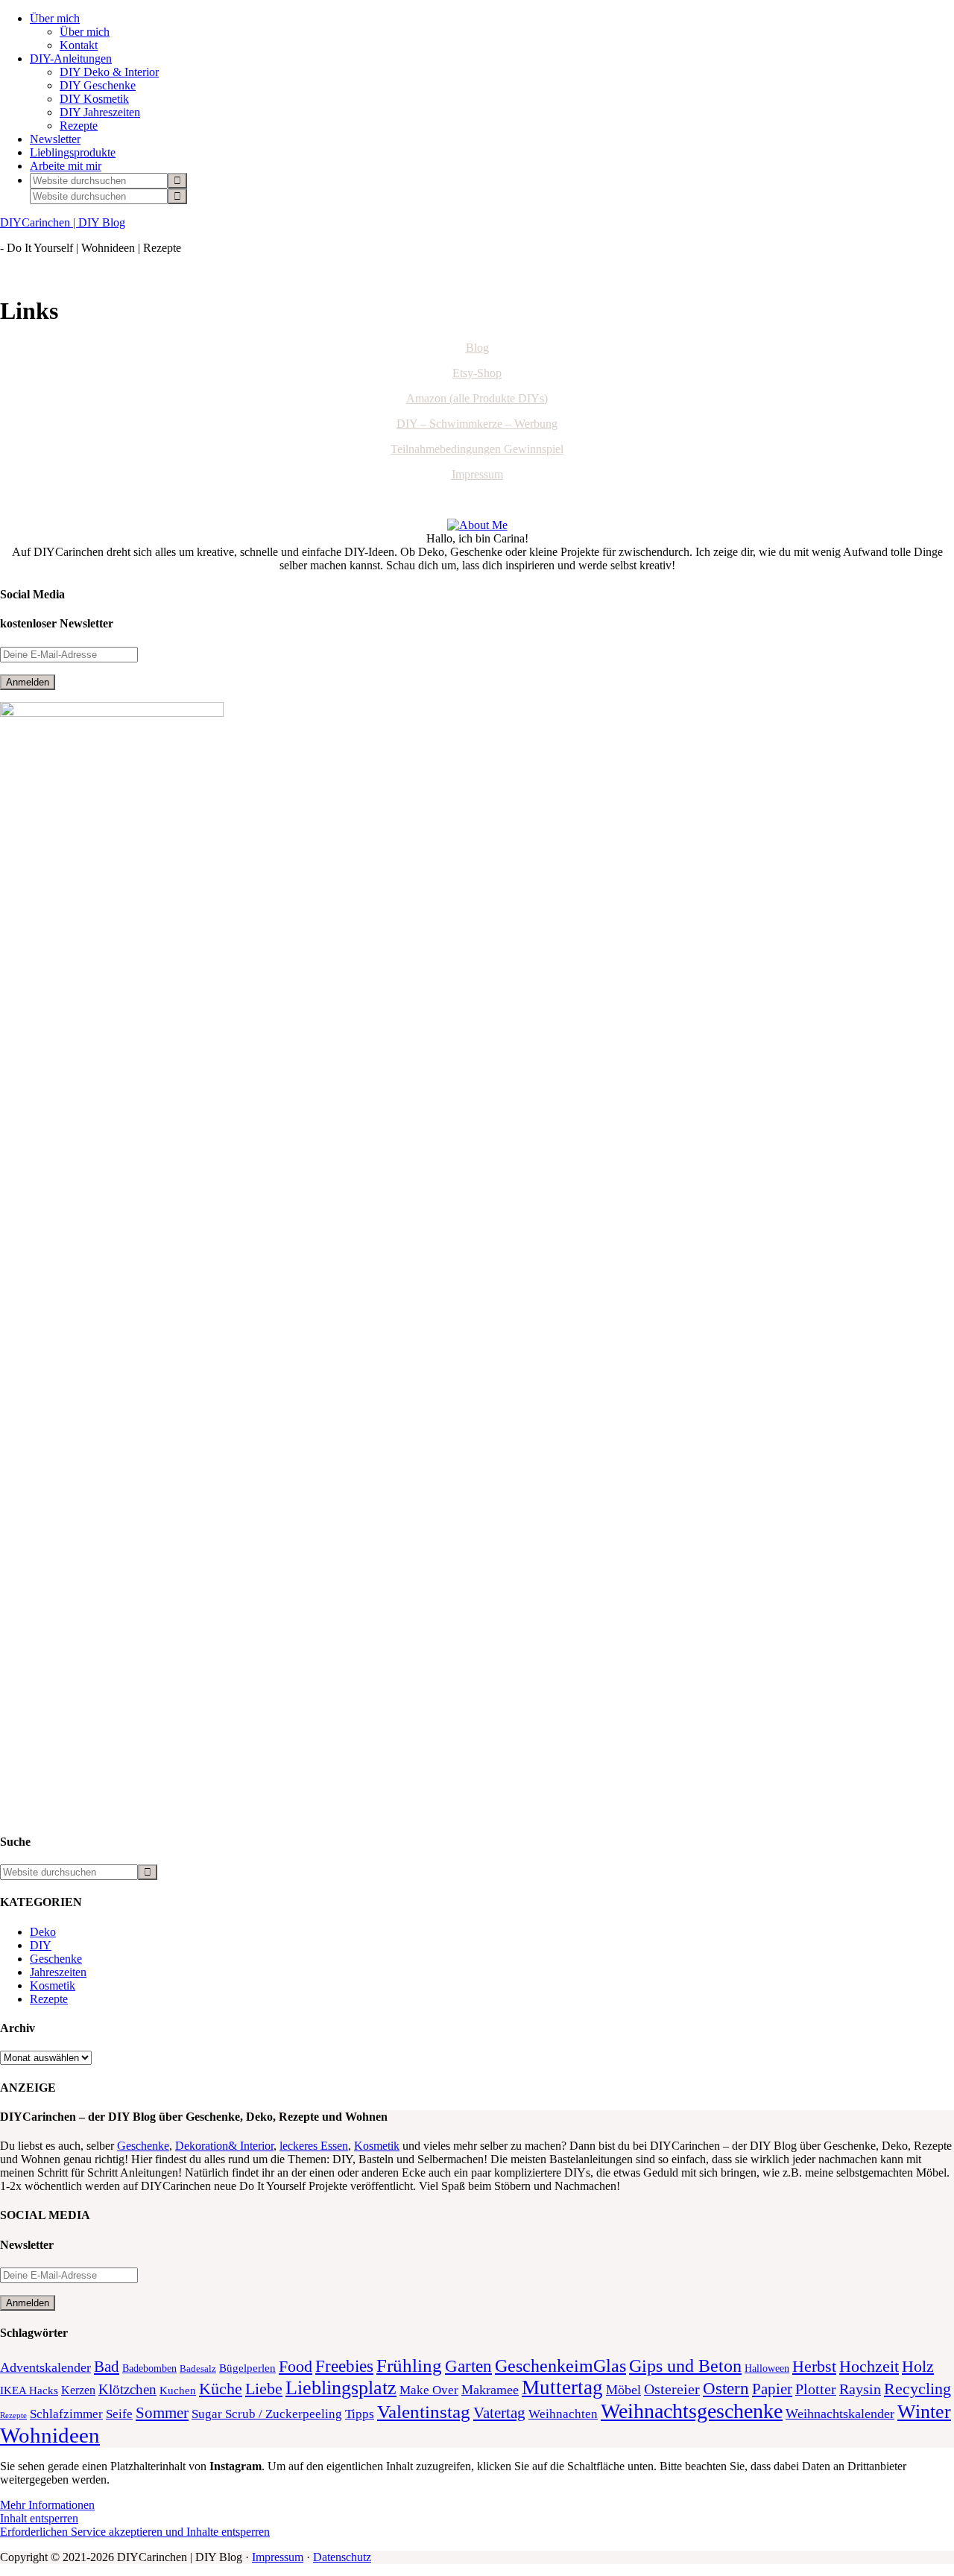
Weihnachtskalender (840, 2414)
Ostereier (672, 2389)
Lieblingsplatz (341, 2388)
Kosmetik (53, 1985)
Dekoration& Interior (224, 2146)
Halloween (767, 2368)
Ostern (726, 2389)
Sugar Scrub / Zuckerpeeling (267, 2414)
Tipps (360, 2414)
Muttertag (562, 2387)
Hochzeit (869, 2367)
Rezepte (49, 1999)
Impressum (477, 474)
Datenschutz (342, 2557)
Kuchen (178, 2390)
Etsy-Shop (477, 373)
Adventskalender (45, 2367)
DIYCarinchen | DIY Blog (63, 222)
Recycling (917, 2389)
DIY (41, 1945)
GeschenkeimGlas (560, 2365)
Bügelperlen (247, 2368)
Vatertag (499, 2413)
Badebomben (149, 2368)
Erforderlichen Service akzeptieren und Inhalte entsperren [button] (135, 2532)
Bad (107, 2367)
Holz (918, 2366)
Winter (924, 2412)
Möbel (623, 2390)
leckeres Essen (314, 2146)
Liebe (264, 2389)
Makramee (490, 2390)
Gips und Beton (685, 2366)
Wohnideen (50, 2435)
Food (296, 2366)
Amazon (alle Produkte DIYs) (477, 398)
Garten (468, 2366)
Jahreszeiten (58, 1972)
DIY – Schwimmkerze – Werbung (477, 424)
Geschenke (56, 1959)
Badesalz (198, 2369)
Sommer (162, 2413)
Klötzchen (127, 2389)
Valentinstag (424, 2412)
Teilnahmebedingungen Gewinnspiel (477, 449)
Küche (221, 2389)
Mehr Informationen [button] (47, 2505)
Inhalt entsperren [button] (39, 2518)
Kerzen (78, 2390)
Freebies (344, 2366)
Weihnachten (563, 2414)
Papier (772, 2389)
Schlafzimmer (66, 2414)
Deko (43, 1932)
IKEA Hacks (29, 2390)
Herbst (814, 2366)
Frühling (409, 2365)
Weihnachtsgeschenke (692, 2411)
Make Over (429, 2390)
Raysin (860, 2389)
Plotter (816, 2389)
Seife (119, 2414)
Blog (477, 348)
